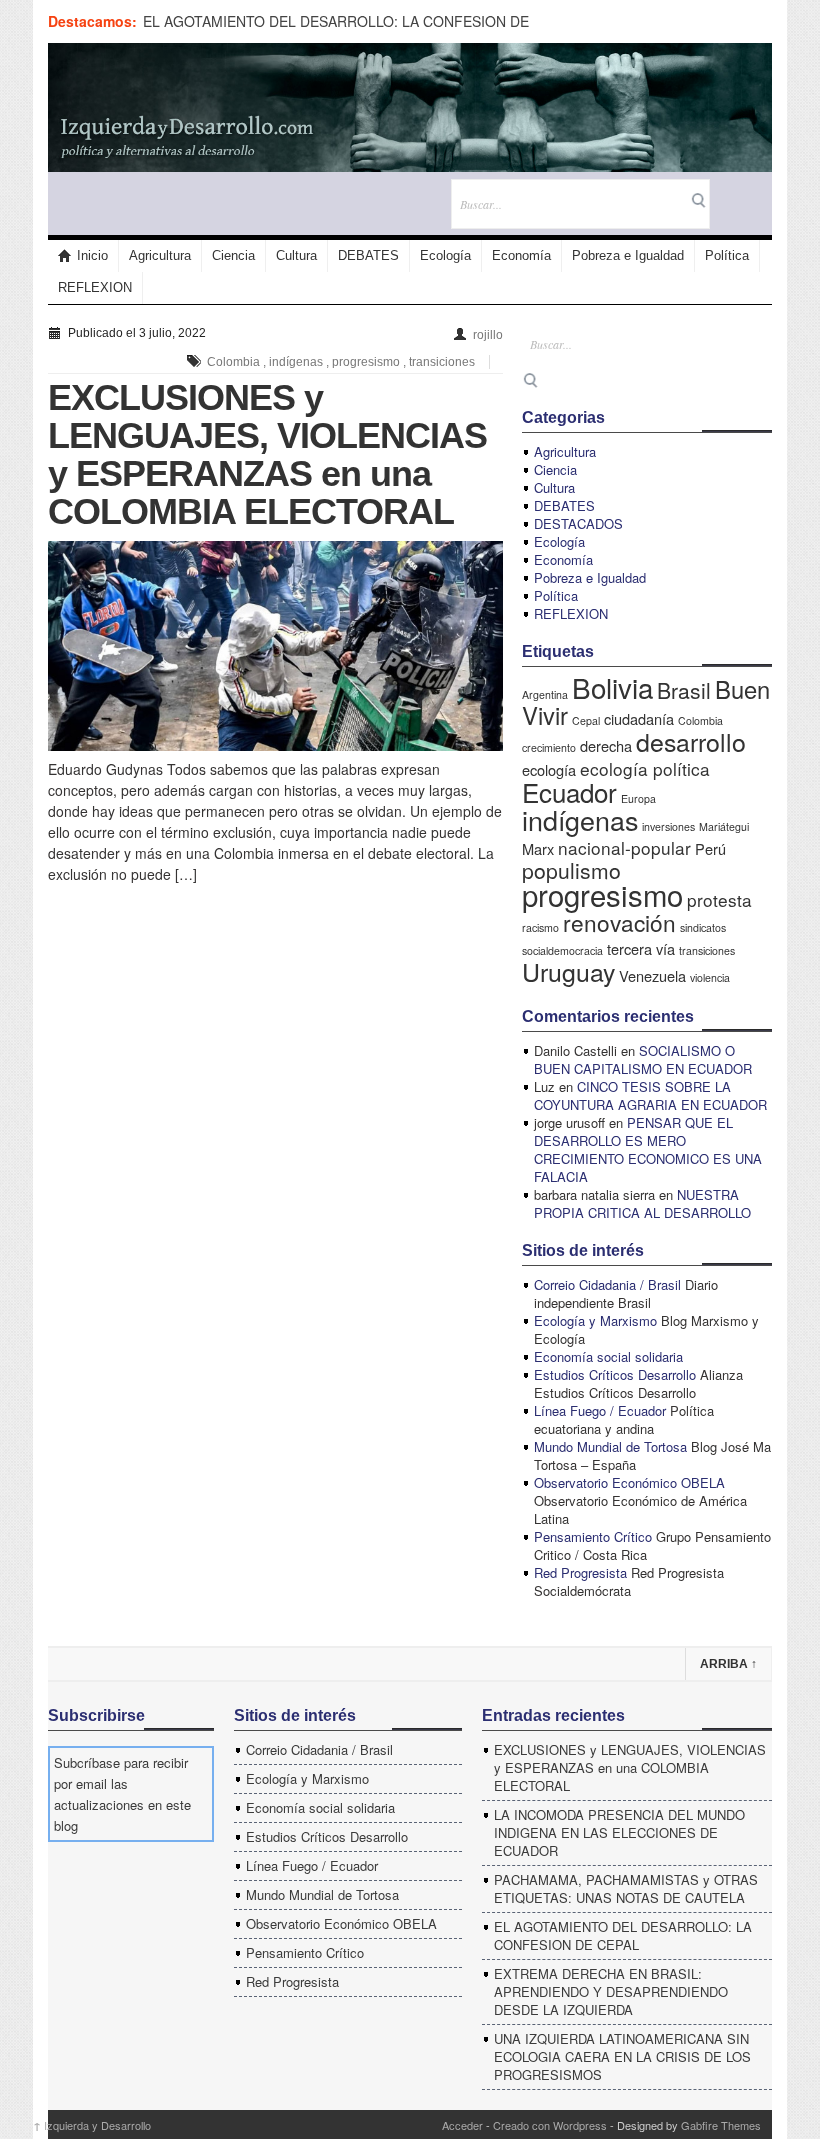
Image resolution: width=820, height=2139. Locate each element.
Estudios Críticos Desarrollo (615, 1374)
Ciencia (233, 255)
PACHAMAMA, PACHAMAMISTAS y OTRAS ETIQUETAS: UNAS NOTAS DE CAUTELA (626, 1888)
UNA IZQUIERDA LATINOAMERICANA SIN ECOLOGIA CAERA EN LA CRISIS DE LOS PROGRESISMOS (622, 2056)
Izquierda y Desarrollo (92, 2125)
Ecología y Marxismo (595, 1320)
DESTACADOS (578, 523)
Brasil (684, 690)
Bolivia (612, 687)
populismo (571, 870)
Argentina (545, 694)
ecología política (645, 768)
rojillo (488, 335)
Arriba (728, 1664)
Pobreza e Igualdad (628, 255)
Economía (521, 255)
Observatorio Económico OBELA (629, 1482)
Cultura (296, 255)
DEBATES (368, 255)
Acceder (462, 2125)
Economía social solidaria (608, 1356)
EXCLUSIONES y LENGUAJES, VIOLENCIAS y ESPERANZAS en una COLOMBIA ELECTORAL (267, 454)
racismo (540, 927)
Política (727, 255)
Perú (710, 848)
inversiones (668, 826)
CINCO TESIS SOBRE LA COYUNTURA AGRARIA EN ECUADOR (650, 1095)
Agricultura (160, 255)
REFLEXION (95, 287)
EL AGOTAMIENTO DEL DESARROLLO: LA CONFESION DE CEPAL (623, 1935)
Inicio (92, 255)
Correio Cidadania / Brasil (607, 1284)
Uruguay (568, 971)
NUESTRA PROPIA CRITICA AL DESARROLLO (642, 1203)
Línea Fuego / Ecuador (600, 1410)
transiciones (442, 362)
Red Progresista (580, 1572)
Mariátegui (724, 826)
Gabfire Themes (721, 2125)
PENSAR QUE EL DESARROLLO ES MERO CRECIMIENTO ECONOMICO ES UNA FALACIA (648, 1149)
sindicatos (703, 927)
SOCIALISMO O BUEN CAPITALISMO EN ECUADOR (643, 1059)
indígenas (296, 362)
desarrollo (691, 741)
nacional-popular (624, 847)
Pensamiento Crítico (593, 1536)
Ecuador (569, 791)
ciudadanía (639, 718)
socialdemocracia (562, 950)
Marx (538, 848)
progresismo (366, 362)
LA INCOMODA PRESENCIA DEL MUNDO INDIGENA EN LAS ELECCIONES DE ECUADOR (619, 1832)
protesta (719, 899)
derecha (606, 745)
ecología (549, 769)
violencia (710, 977)
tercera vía (641, 948)
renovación (619, 922)
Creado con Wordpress (550, 2125)
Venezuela (652, 975)
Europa (638, 798)
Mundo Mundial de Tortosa (610, 1446)
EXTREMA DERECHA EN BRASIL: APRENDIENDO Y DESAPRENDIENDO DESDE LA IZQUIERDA (611, 1991)
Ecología (445, 255)
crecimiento (549, 747)
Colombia (233, 362)
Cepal (586, 720)
